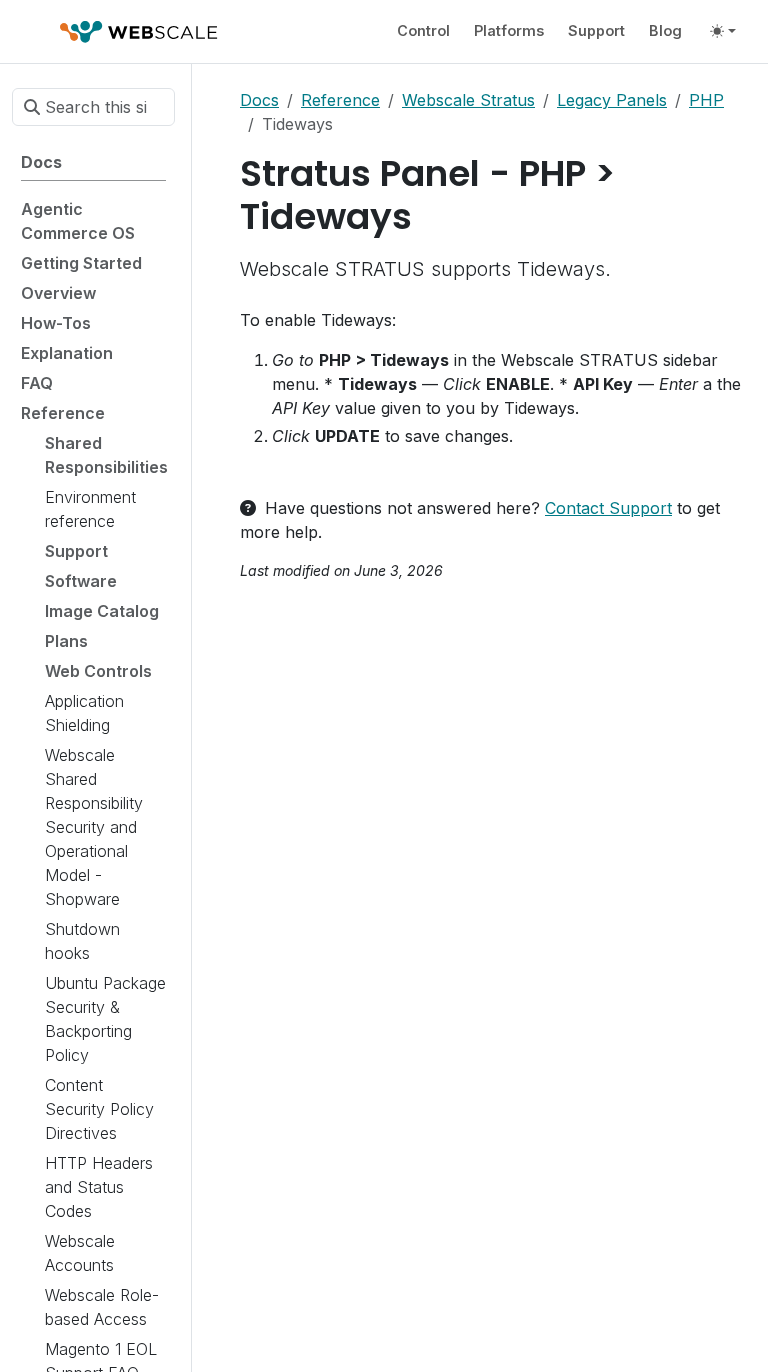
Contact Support (608, 508)
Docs (259, 100)
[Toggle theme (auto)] (723, 31)
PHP (706, 100)
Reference (340, 100)
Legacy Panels (612, 100)
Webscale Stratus (468, 100)
